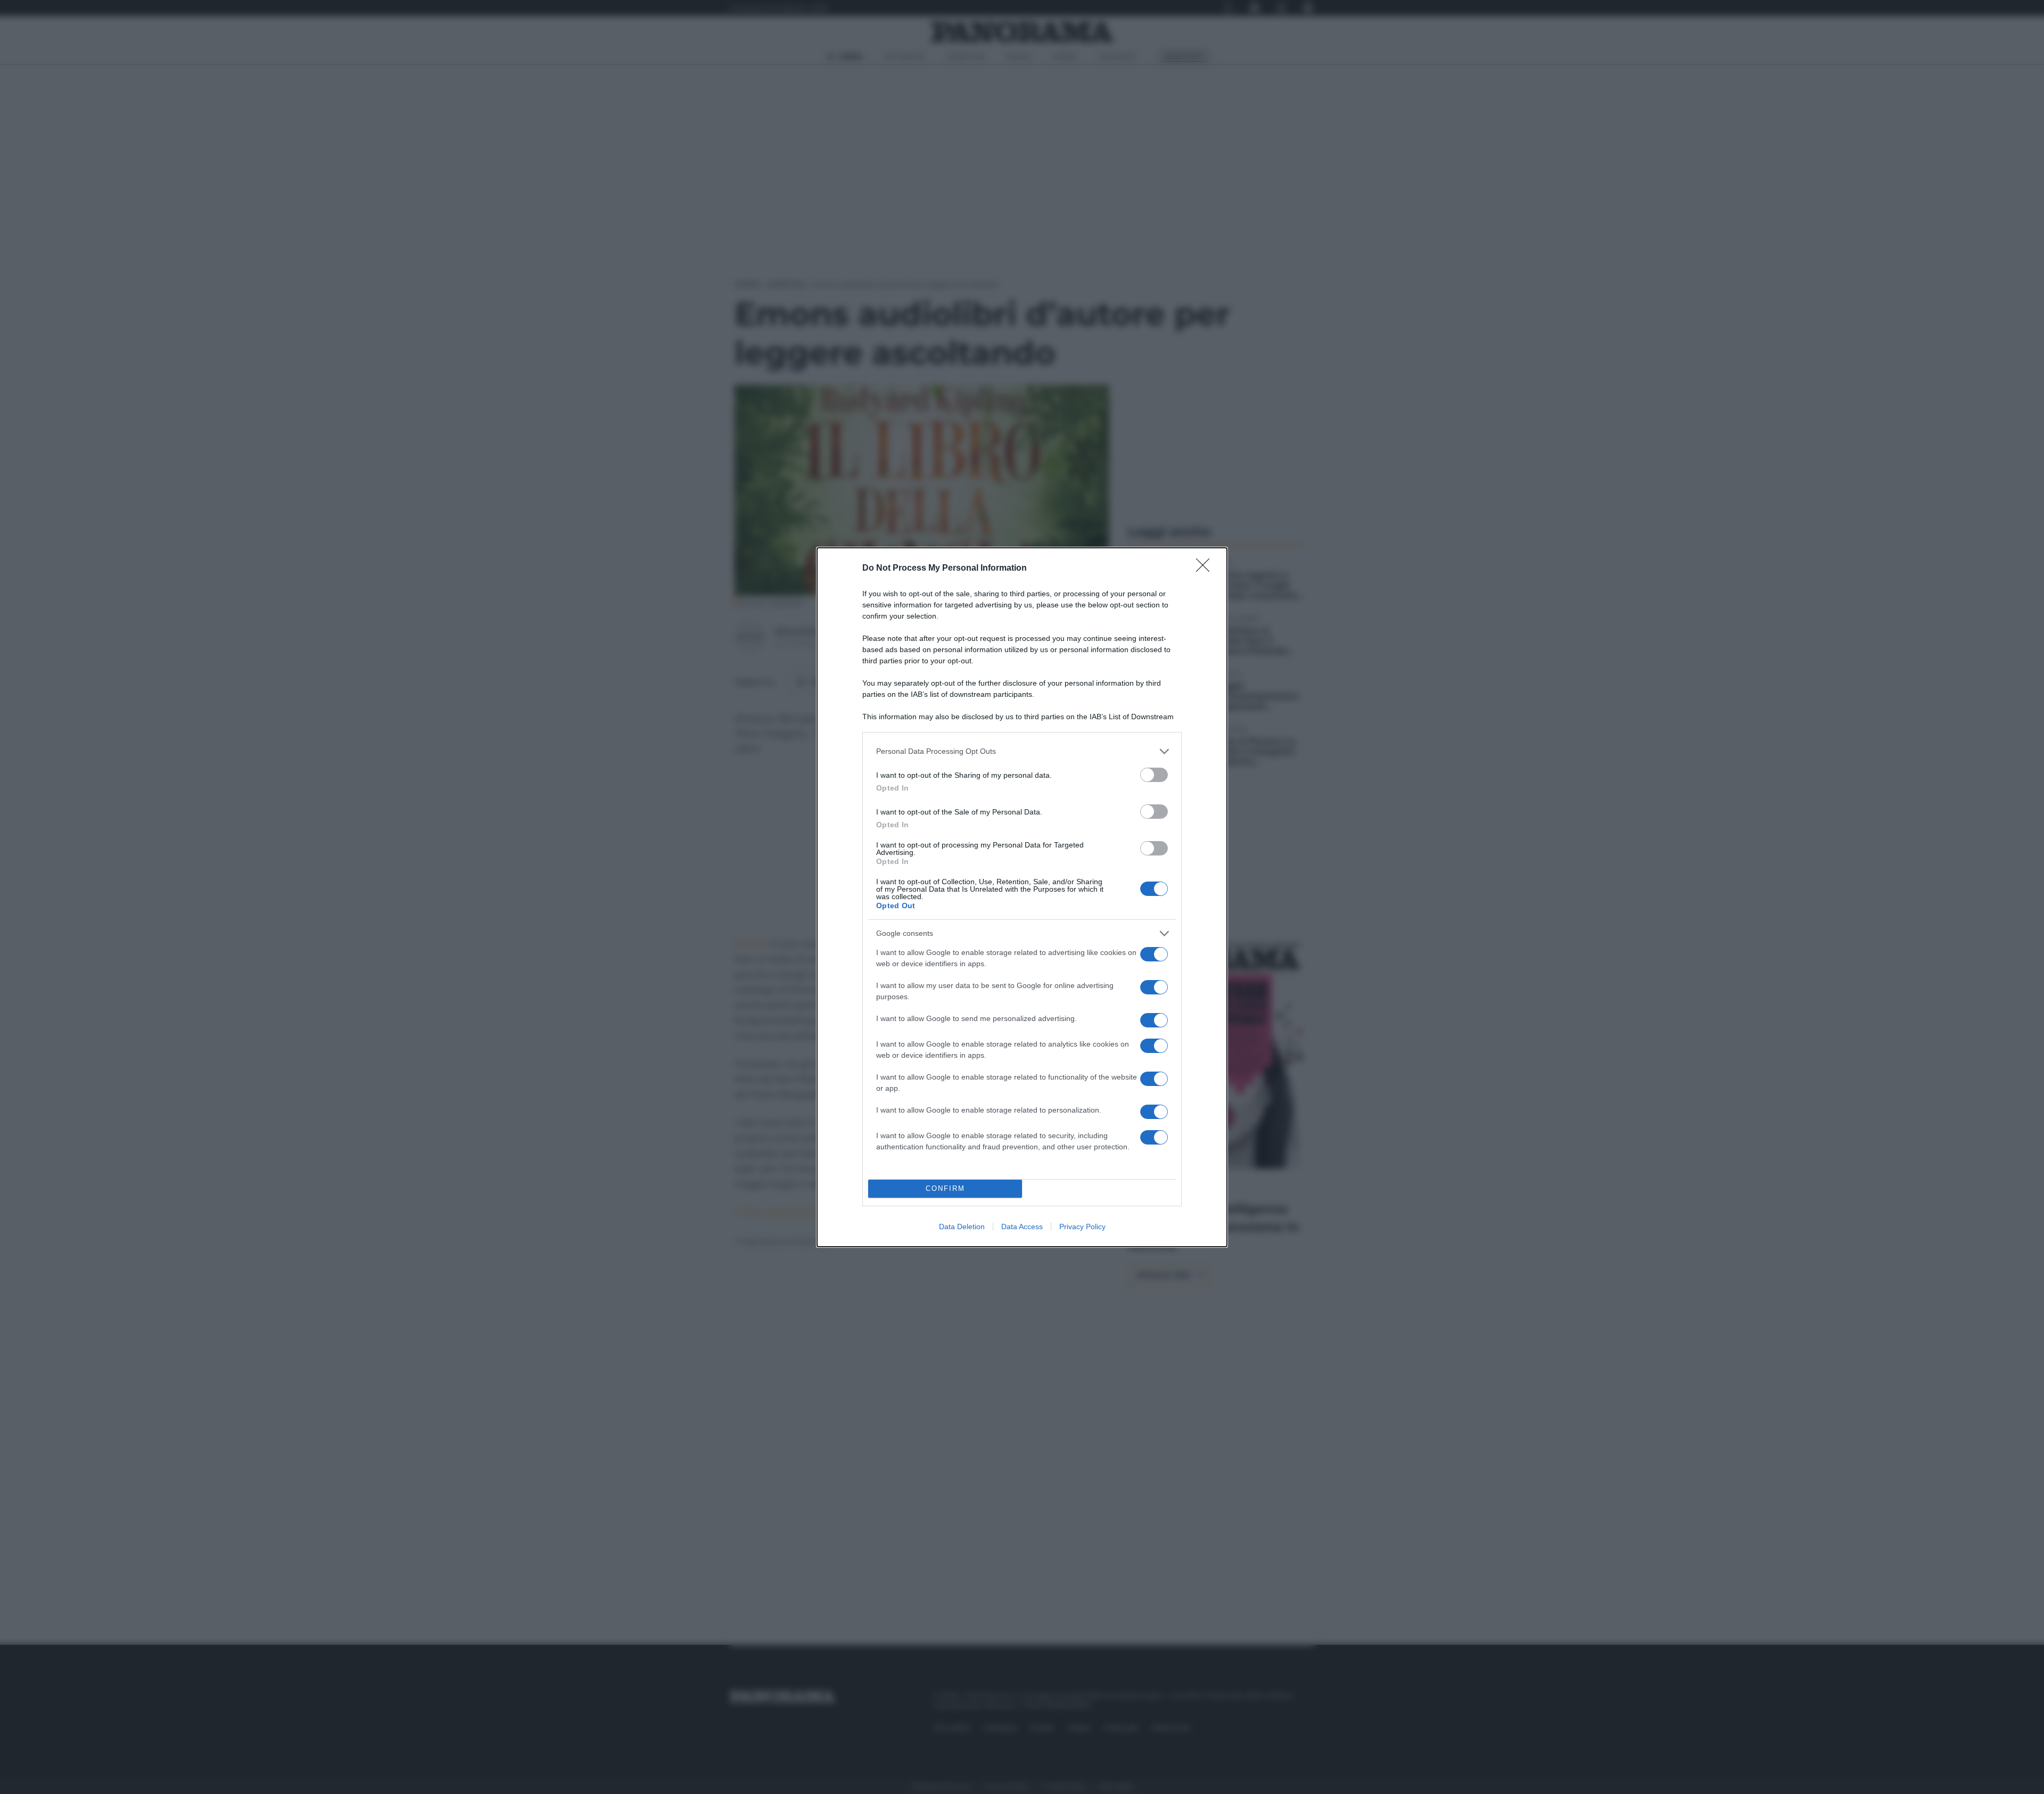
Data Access (1022, 1227)
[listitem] (1022, 751)
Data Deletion (962, 1227)
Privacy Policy (1082, 1227)
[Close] (1206, 569)
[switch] (1154, 775)
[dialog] (1022, 897)
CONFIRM (945, 1188)
